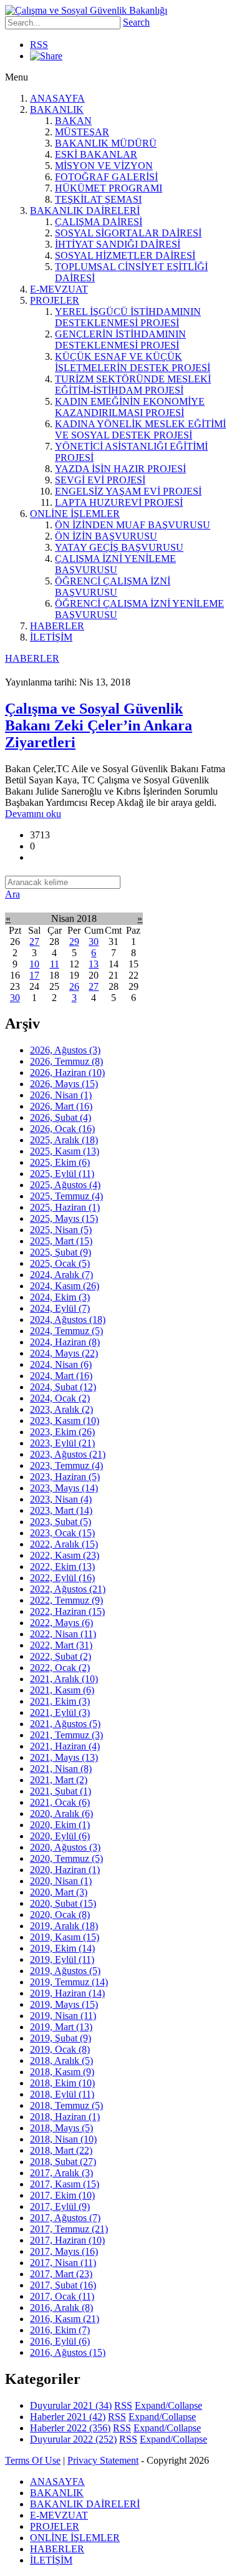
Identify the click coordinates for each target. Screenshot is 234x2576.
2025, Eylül (62, 1174)
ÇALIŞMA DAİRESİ (99, 222)
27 (34, 942)
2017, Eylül (60, 2206)
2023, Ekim (62, 1432)
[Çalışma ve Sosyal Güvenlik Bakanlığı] (86, 10)
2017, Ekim (62, 2195)
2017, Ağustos (65, 2218)
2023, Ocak (62, 1533)
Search (136, 22)
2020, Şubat (63, 1903)
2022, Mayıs (61, 1623)
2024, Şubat (63, 1387)
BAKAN (73, 121)
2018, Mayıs (61, 2128)
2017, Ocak (62, 2296)
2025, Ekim (60, 1162)
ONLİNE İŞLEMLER (75, 514)
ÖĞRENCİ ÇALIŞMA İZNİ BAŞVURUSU (113, 587)
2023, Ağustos (68, 1454)
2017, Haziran (67, 2240)
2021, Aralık (64, 1679)
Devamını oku (33, 814)
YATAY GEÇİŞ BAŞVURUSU (119, 547)
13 (94, 964)
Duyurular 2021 (71, 2405)
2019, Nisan (63, 2016)
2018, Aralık (61, 2060)
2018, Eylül (62, 2094)
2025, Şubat (61, 1252)
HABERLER (57, 626)
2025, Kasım (65, 1151)
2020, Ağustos (65, 1847)
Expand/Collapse (168, 2405)
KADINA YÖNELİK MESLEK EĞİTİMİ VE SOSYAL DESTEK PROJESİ (140, 429)
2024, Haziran (65, 1342)
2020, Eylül (60, 1836)
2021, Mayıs (64, 1757)
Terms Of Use (33, 2460)
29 (74, 942)
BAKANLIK (57, 109)
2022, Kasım (65, 1555)
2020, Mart (59, 1892)
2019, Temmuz (69, 1982)
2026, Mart (61, 1106)
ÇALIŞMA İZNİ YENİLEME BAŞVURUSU (115, 564)
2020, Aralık (61, 1813)
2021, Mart (59, 1780)
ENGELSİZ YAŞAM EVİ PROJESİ (128, 491)
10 (34, 964)
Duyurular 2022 (73, 2439)
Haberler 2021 (68, 2417)
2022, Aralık (64, 1544)
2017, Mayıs (64, 2251)
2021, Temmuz (66, 1735)
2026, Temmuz (66, 1061)
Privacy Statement (103, 2460)
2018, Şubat (63, 2162)
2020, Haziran (65, 1870)
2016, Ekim (60, 2330)
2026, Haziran (67, 1073)
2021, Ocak (60, 1802)
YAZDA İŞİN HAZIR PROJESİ (120, 469)
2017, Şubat (63, 2285)
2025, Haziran (65, 1207)
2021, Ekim (60, 1701)
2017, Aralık (61, 2173)
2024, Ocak (60, 1398)
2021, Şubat (61, 1791)
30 (94, 942)
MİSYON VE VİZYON (104, 166)
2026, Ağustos (65, 1050)
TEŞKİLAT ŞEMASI (98, 199)
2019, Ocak (60, 2049)
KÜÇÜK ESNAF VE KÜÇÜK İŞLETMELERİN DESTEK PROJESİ (133, 362)
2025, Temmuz (66, 1196)
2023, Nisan (61, 1499)
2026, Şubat (61, 1117)
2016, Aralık (61, 2307)
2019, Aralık (64, 1926)
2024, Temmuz (66, 1331)
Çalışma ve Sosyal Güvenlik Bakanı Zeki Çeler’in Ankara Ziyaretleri (99, 725)
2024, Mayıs (64, 1353)
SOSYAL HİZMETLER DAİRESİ (125, 255)
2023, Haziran (65, 1477)
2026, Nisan (61, 1095)
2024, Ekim (60, 1297)
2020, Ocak (60, 1915)
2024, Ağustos (68, 1319)
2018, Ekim (62, 2083)
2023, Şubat (61, 1522)
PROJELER (55, 300)
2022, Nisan (63, 1634)
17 (34, 975)
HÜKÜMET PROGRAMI (109, 188)
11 (55, 964)
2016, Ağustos (68, 2352)
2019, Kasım (65, 1937)
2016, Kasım (65, 2319)
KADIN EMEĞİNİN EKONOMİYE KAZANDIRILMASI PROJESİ (130, 407)
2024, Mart (61, 1376)
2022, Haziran (67, 1611)
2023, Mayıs (64, 1488)
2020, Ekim (60, 1825)
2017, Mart (61, 2274)
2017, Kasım (65, 2184)
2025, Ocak (60, 1263)
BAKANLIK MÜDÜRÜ (106, 143)
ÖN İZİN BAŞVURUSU (106, 536)
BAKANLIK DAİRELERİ (85, 211)
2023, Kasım (65, 1421)
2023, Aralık (61, 1409)
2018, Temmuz (66, 2105)
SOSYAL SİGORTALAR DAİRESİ (128, 233)
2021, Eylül (60, 1712)
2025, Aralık (64, 1140)
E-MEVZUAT (59, 289)
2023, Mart (61, 1510)
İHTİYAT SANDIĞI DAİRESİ (118, 244)
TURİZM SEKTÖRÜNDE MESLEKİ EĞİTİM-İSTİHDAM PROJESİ (133, 385)
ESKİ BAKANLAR (96, 154)
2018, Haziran (65, 2117)
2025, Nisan (61, 1230)
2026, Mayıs (64, 1084)
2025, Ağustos (65, 1185)
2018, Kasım (62, 2072)
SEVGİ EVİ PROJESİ (100, 480)
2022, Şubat (61, 1656)
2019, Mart (61, 2027)
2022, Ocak (60, 1668)
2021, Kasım (62, 1690)
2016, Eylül (60, 2341)
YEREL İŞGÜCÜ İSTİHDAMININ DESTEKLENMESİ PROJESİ (128, 317)
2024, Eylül (60, 1308)
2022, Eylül (62, 1578)
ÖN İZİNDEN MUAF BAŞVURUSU (133, 525)
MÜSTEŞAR (82, 132)
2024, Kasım (65, 1286)
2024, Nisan (61, 1364)
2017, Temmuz (69, 2229)
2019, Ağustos (65, 1971)
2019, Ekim (62, 1948)
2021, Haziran (65, 1746)
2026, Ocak (62, 1129)
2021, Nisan (61, 1769)
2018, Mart (61, 2150)
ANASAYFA (57, 98)
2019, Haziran (67, 1993)
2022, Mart (61, 1645)
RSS (39, 45)
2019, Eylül (62, 1959)
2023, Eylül (62, 1443)
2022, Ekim (62, 1566)
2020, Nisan (61, 1881)
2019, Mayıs (64, 2004)
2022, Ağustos (68, 1589)
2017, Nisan (63, 2263)
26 (74, 986)
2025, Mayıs (64, 1218)
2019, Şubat (61, 2038)
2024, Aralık (61, 1275)
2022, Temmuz (66, 1600)
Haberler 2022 (70, 2428)
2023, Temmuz (66, 1465)
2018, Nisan (63, 2139)
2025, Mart (61, 1241)
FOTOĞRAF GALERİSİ (106, 177)
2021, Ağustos (65, 1724)
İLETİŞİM (51, 637)
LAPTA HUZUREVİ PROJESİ (119, 502)
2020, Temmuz (66, 1858)
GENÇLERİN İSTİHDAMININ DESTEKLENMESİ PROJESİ (120, 340)
